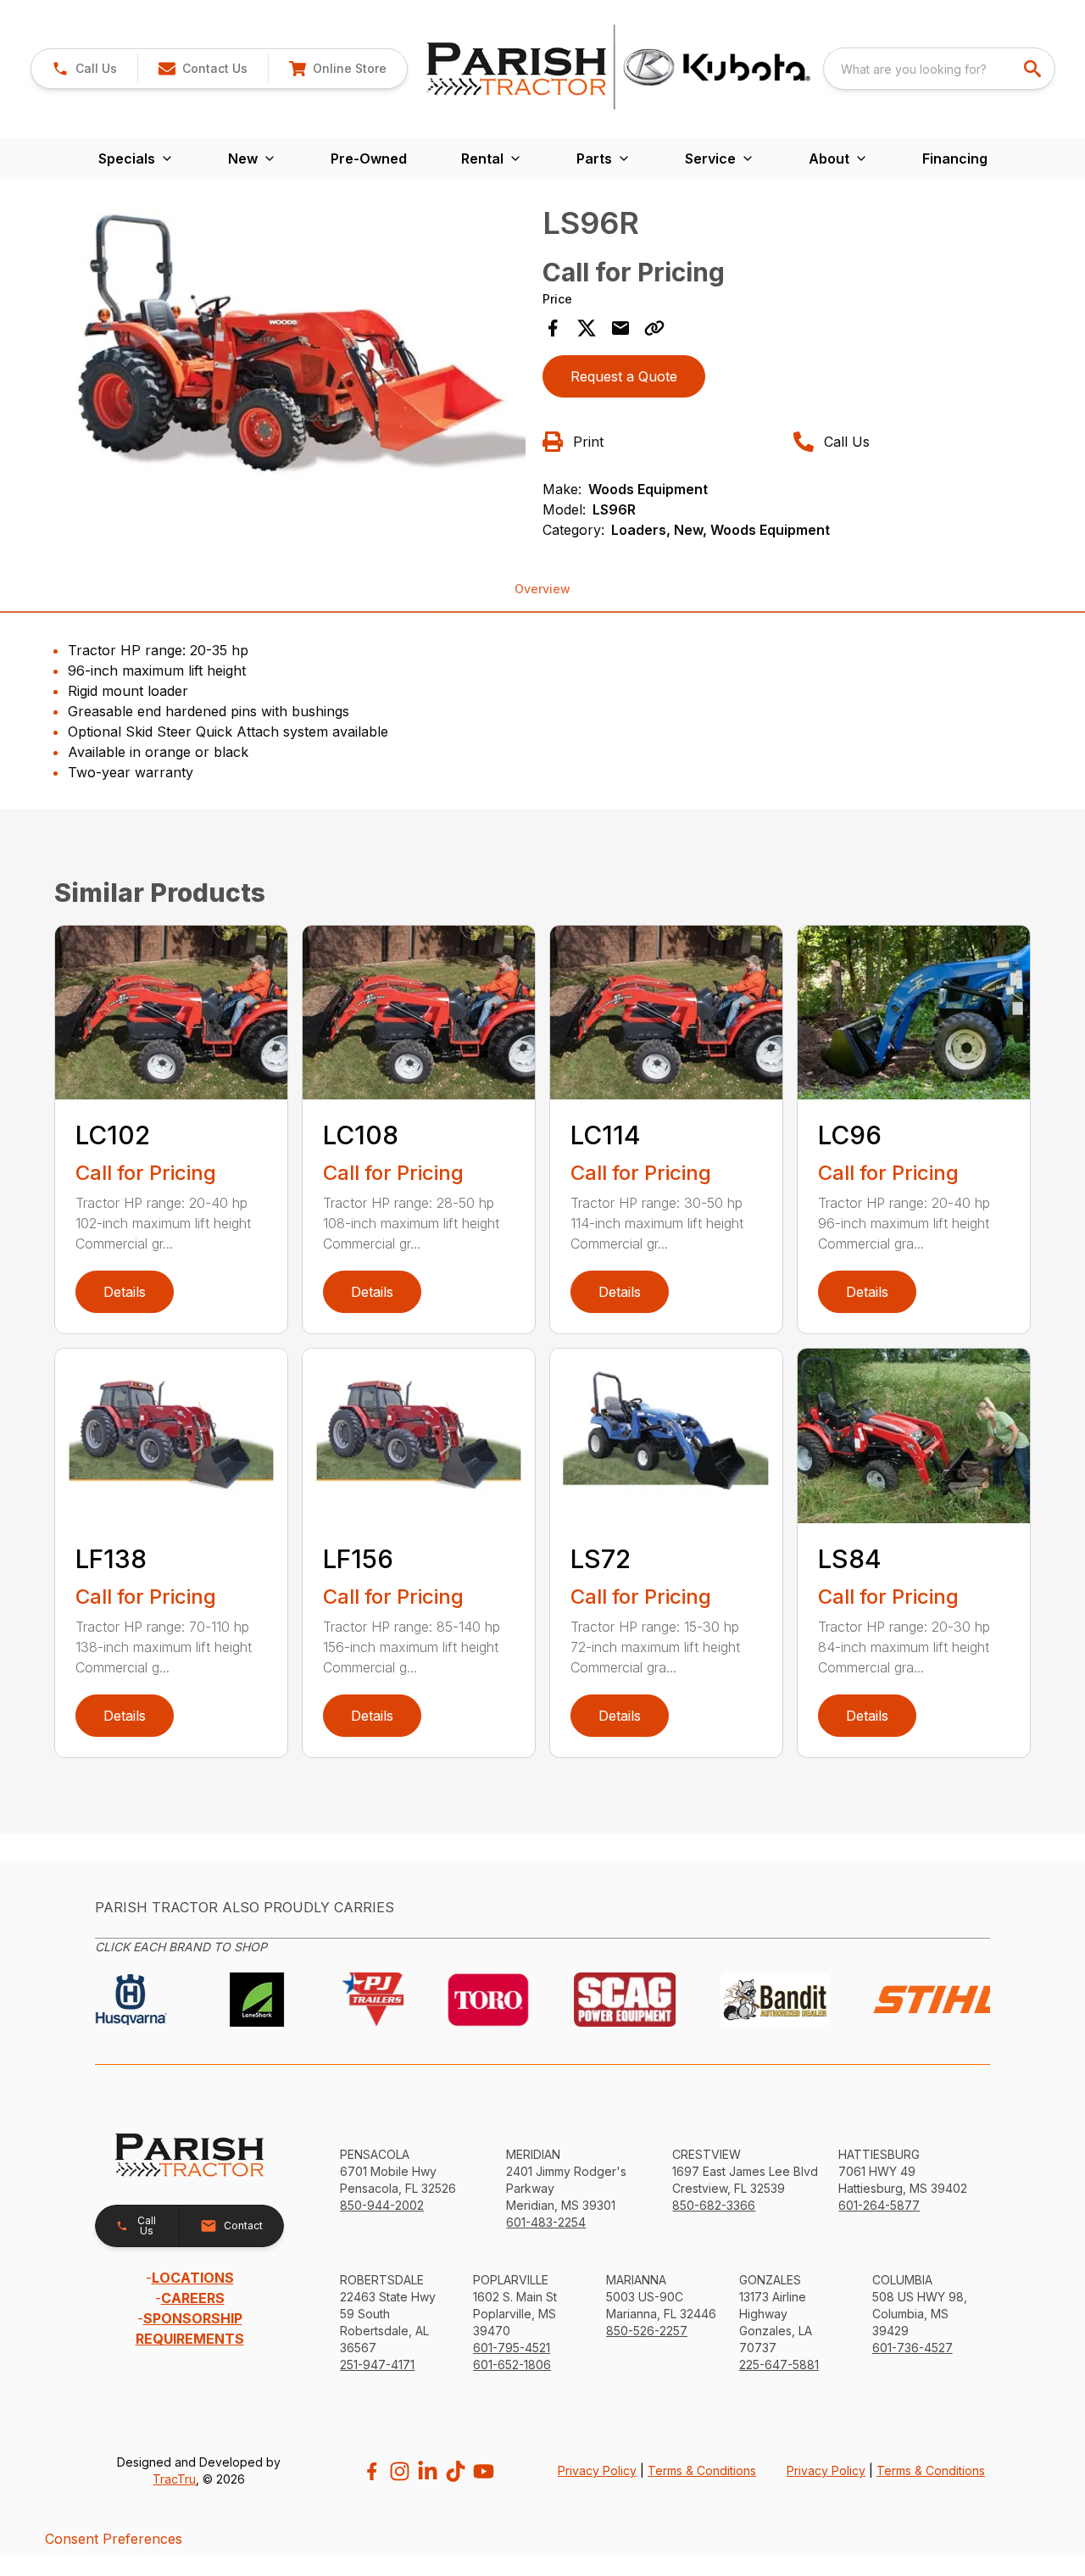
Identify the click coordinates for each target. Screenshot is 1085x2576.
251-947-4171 (377, 2365)
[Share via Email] (620, 328)
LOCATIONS (193, 2278)
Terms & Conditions (702, 2470)
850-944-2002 (382, 2205)
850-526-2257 (647, 2331)
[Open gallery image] (293, 345)
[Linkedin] (428, 2471)
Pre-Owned (369, 159)
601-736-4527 (913, 2348)
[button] (84, 69)
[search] (1034, 69)
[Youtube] (484, 2471)
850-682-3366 (714, 2205)
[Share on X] (587, 328)
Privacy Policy (597, 2470)
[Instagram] (400, 2471)
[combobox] (939, 69)
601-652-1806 (512, 2365)
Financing (955, 159)
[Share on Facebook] (553, 328)
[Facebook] (372, 2471)
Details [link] (125, 1292)
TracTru (174, 2479)
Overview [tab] (542, 589)
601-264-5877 (879, 2205)
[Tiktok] (456, 2471)
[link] (337, 69)
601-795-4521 (512, 2348)
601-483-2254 (546, 2222)
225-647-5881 (779, 2365)
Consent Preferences (114, 2539)
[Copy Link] (654, 328)
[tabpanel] (293, 348)
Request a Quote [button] (624, 376)
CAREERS (193, 2298)
